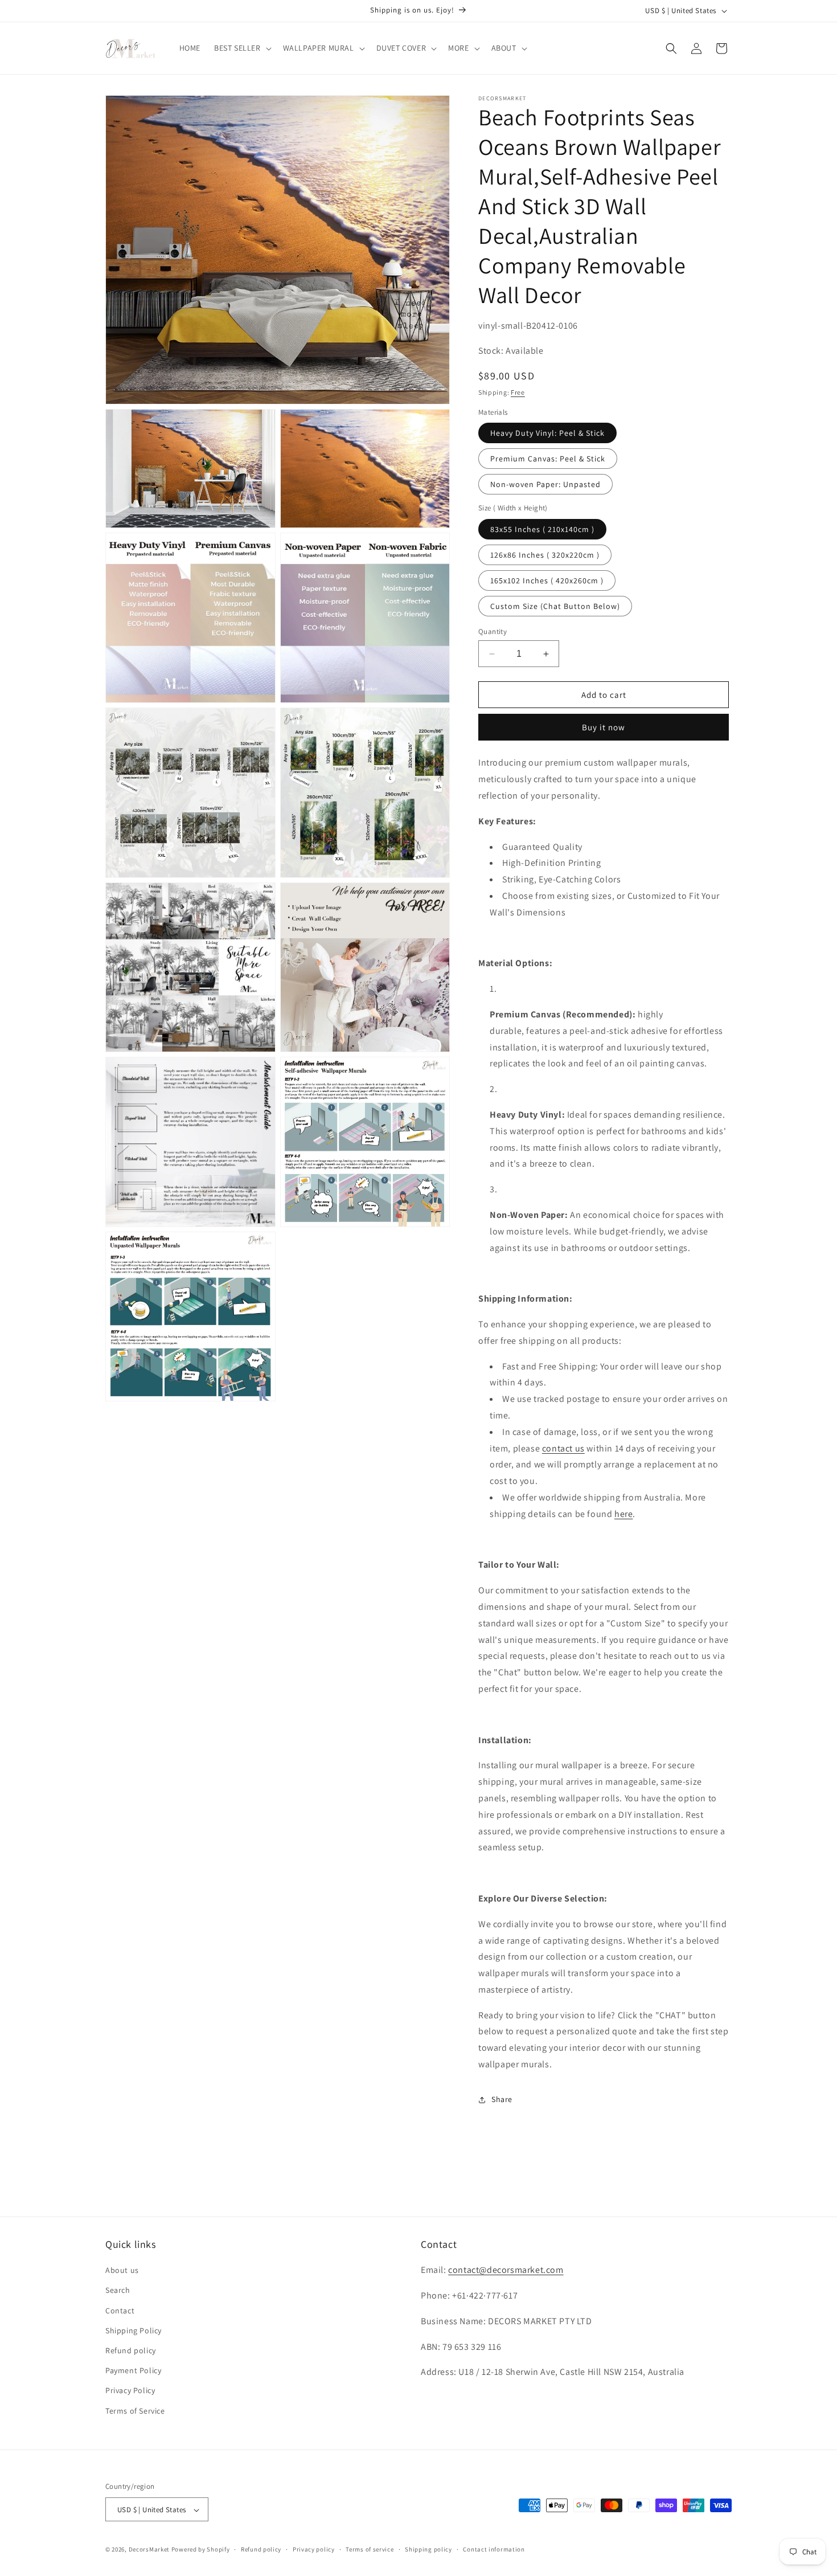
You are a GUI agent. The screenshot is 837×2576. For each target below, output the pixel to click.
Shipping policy (428, 2549)
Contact (120, 2311)
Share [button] (502, 2099)
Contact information (494, 2549)
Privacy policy (314, 2549)
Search (118, 2291)
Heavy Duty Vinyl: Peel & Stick (547, 433)
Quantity (493, 631)
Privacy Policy (130, 2391)
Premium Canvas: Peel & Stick (548, 459)
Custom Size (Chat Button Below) (555, 606)
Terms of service (370, 2549)
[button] (242, 48)
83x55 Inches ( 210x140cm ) (542, 529)
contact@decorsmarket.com (506, 2270)
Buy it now (604, 727)
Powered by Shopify (201, 2550)
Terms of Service (135, 2411)
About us (122, 2271)
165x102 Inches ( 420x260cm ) (547, 580)
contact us (563, 1448)
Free (518, 392)
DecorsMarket (149, 2550)
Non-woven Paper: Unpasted (545, 484)
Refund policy (131, 2350)
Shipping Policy (134, 2330)
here (623, 1514)
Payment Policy (133, 2371)
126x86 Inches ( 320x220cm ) (545, 555)
